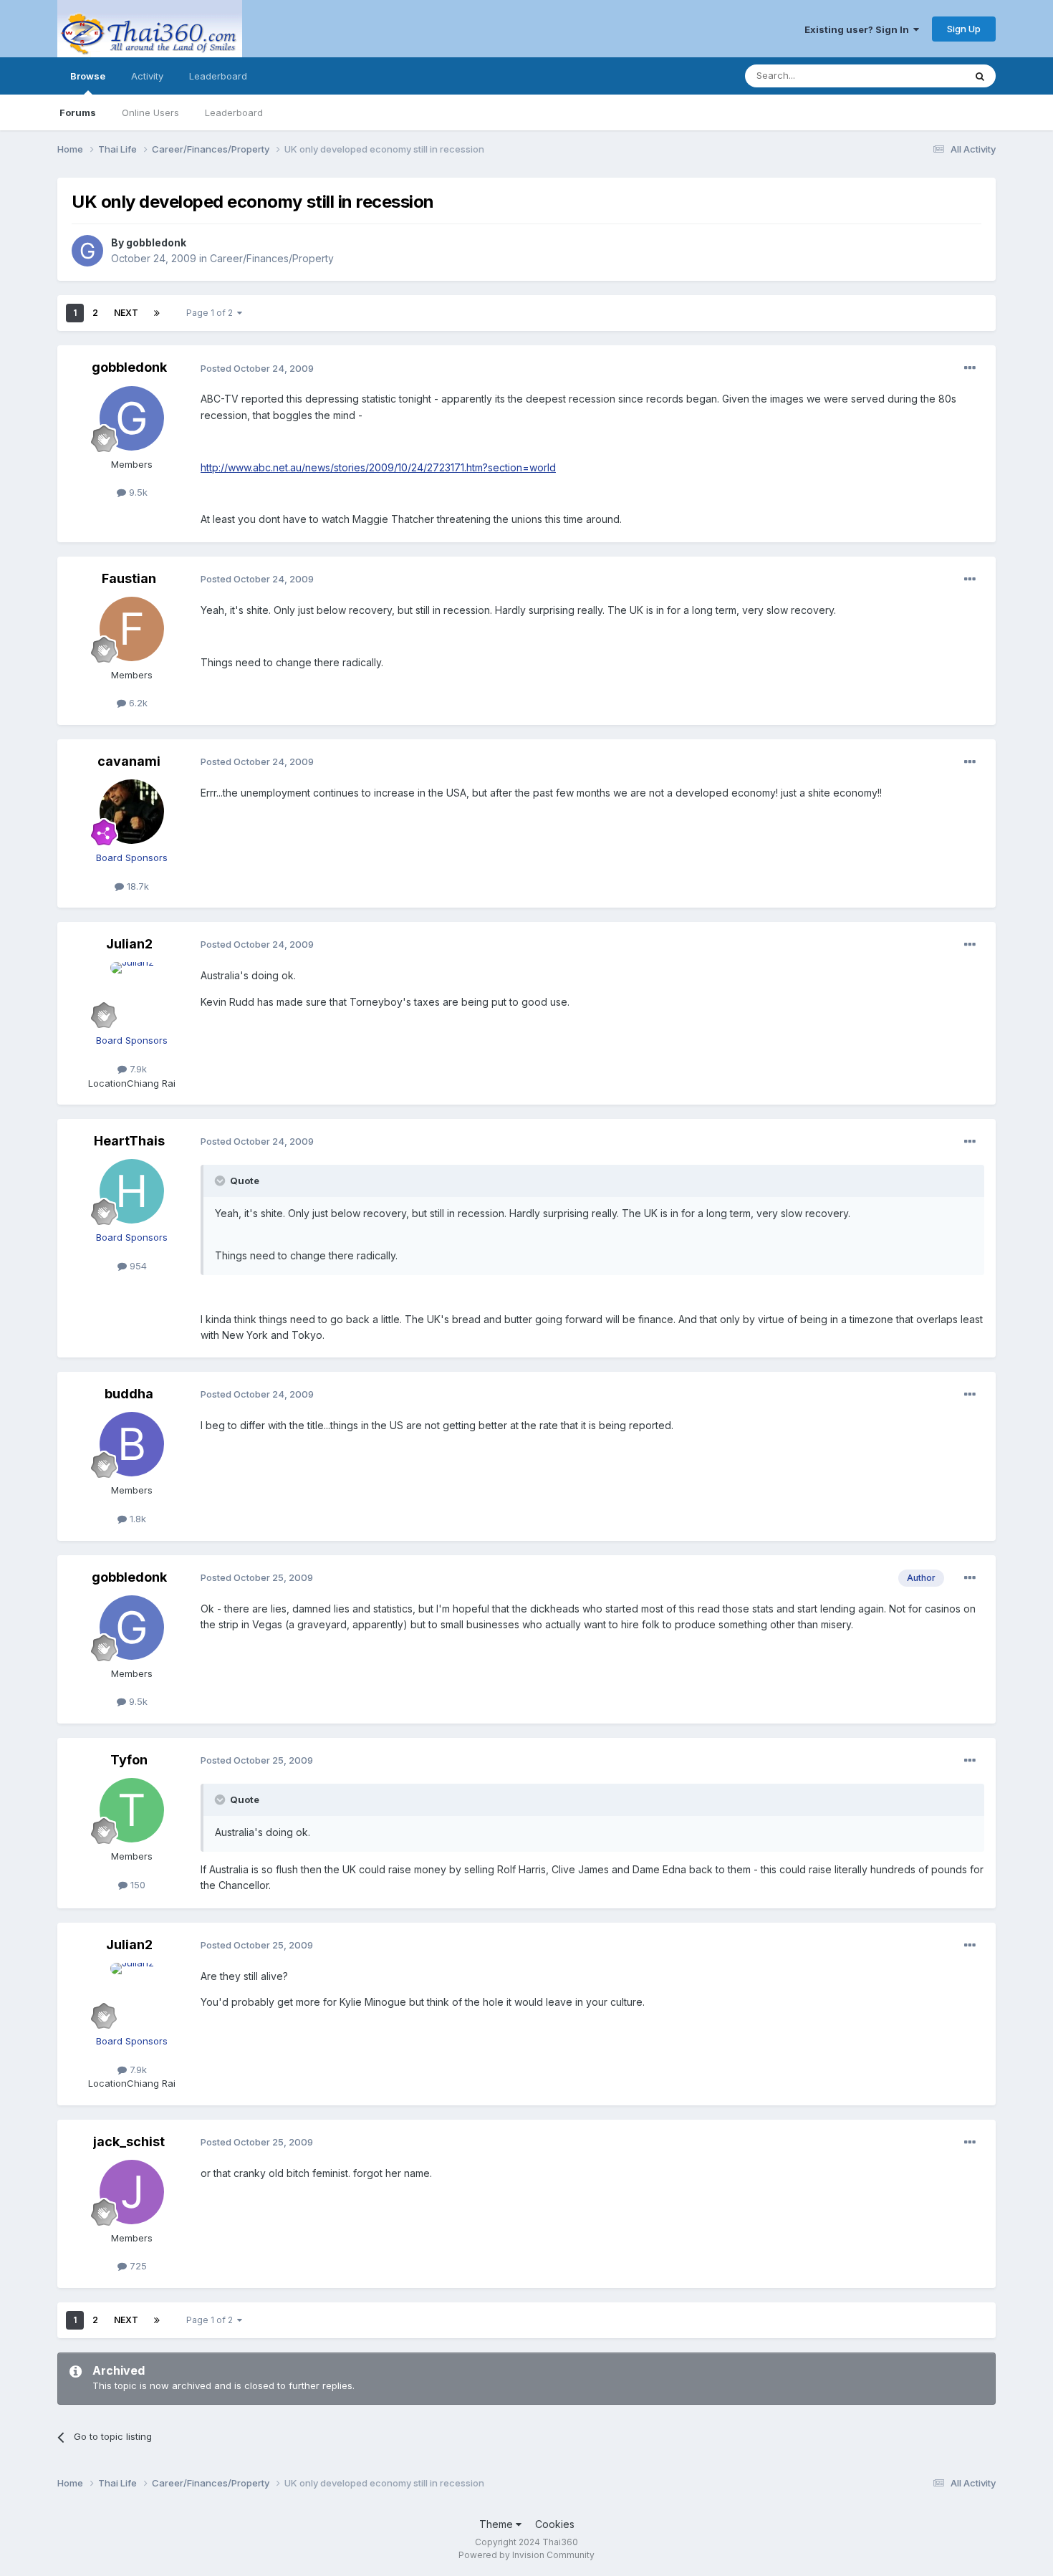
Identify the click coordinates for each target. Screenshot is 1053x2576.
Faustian (129, 578)
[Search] (980, 76)
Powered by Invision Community (526, 2555)
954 (137, 1266)
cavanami (129, 761)
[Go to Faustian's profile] (132, 629)
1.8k (136, 1519)
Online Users (150, 112)
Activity (147, 76)
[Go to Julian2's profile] (132, 994)
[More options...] (970, 368)
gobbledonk (156, 242)
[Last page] (157, 313)
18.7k (136, 886)
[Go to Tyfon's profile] (132, 1810)
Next (126, 313)
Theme (497, 2524)
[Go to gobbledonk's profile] (87, 251)
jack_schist (129, 2142)
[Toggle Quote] (221, 1181)
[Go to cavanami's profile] (132, 812)
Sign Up (964, 29)
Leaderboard (234, 112)
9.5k (137, 492)
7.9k (137, 1069)
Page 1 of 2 (212, 313)
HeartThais (129, 1141)
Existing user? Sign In (859, 29)
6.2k (137, 703)
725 (137, 2266)
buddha (129, 1394)
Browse (88, 76)
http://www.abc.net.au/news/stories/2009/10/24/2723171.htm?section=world (378, 467)
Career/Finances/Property (272, 258)
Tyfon (129, 1760)
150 (136, 1885)
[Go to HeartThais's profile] (132, 1191)
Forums (78, 112)
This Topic (922, 76)
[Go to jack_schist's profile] (132, 2192)
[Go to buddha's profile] (132, 1444)
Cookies (555, 2524)
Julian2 (129, 944)
